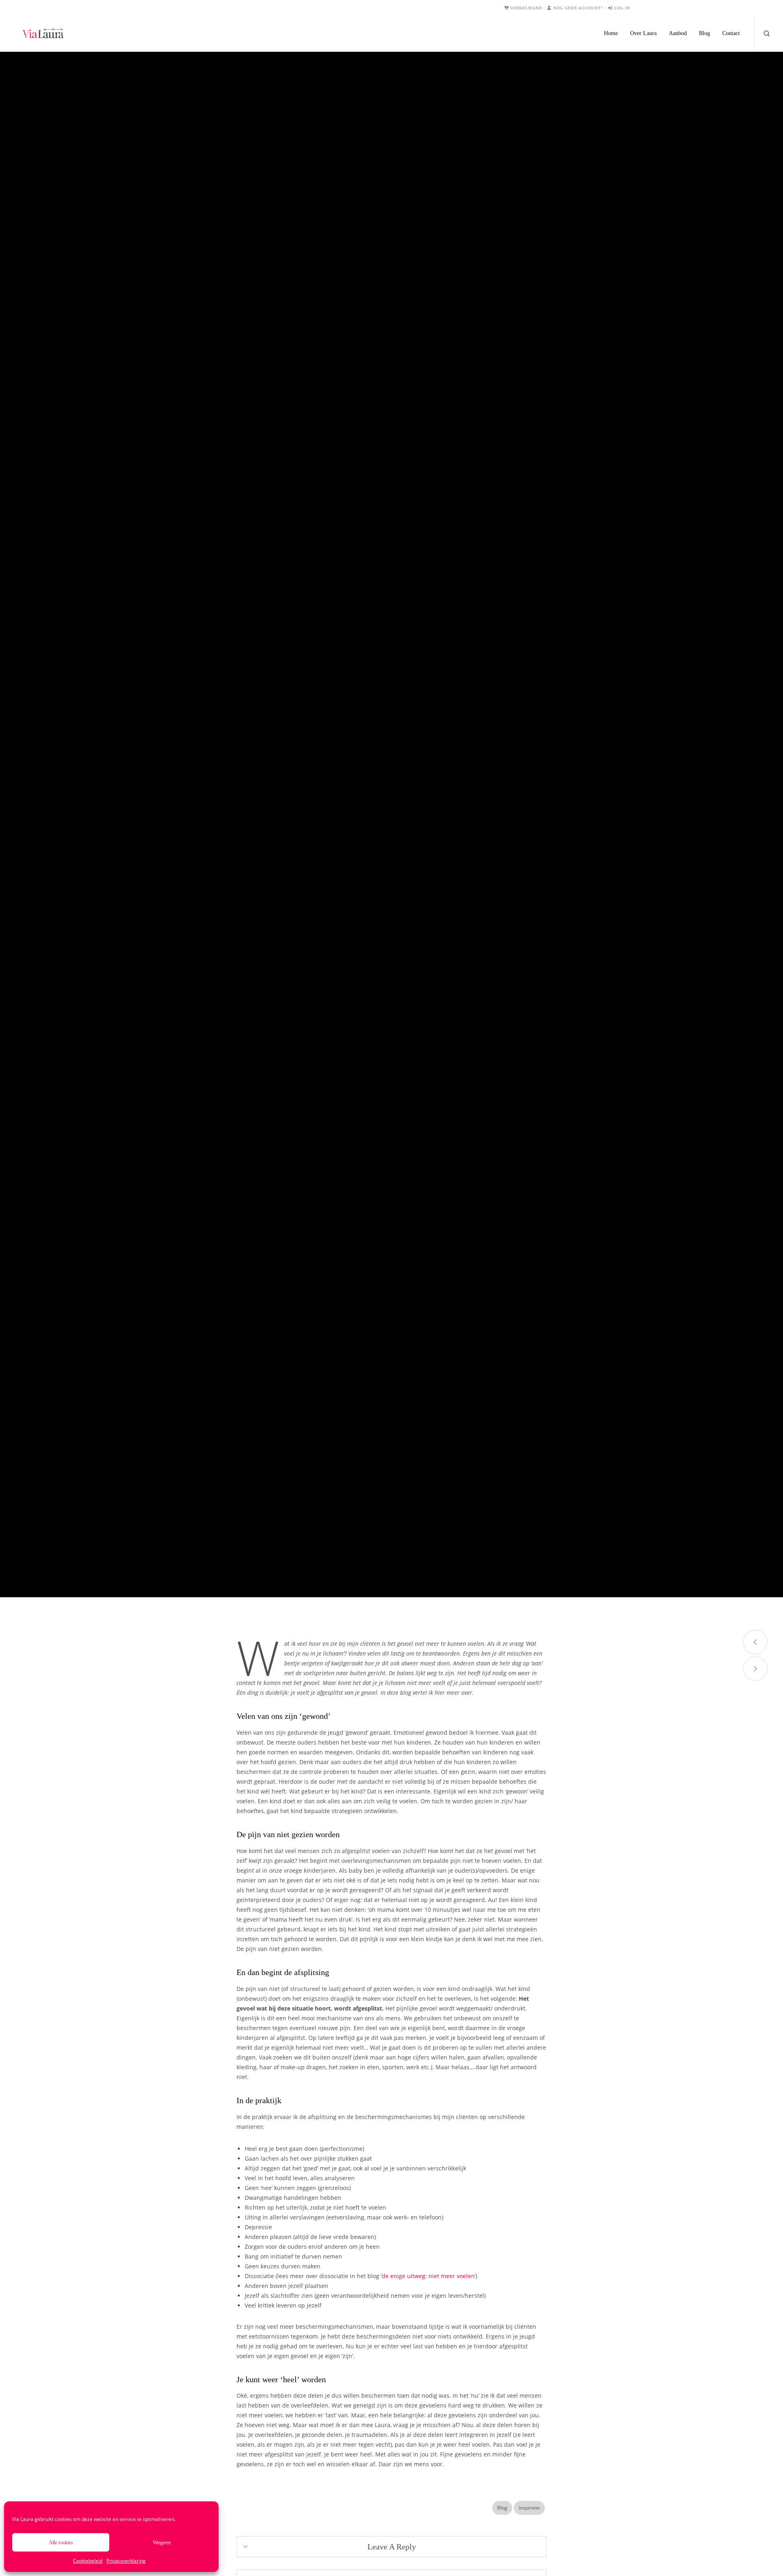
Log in (622, 8)
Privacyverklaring (126, 2561)
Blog (377, 801)
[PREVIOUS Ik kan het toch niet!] (755, 1642)
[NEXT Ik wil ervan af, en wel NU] (755, 1669)
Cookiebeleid (88, 2561)
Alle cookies (61, 2543)
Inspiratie (401, 801)
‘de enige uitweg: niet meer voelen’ (428, 2276)
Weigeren (162, 2543)
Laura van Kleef (361, 847)
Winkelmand (526, 8)
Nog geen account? (578, 8)
